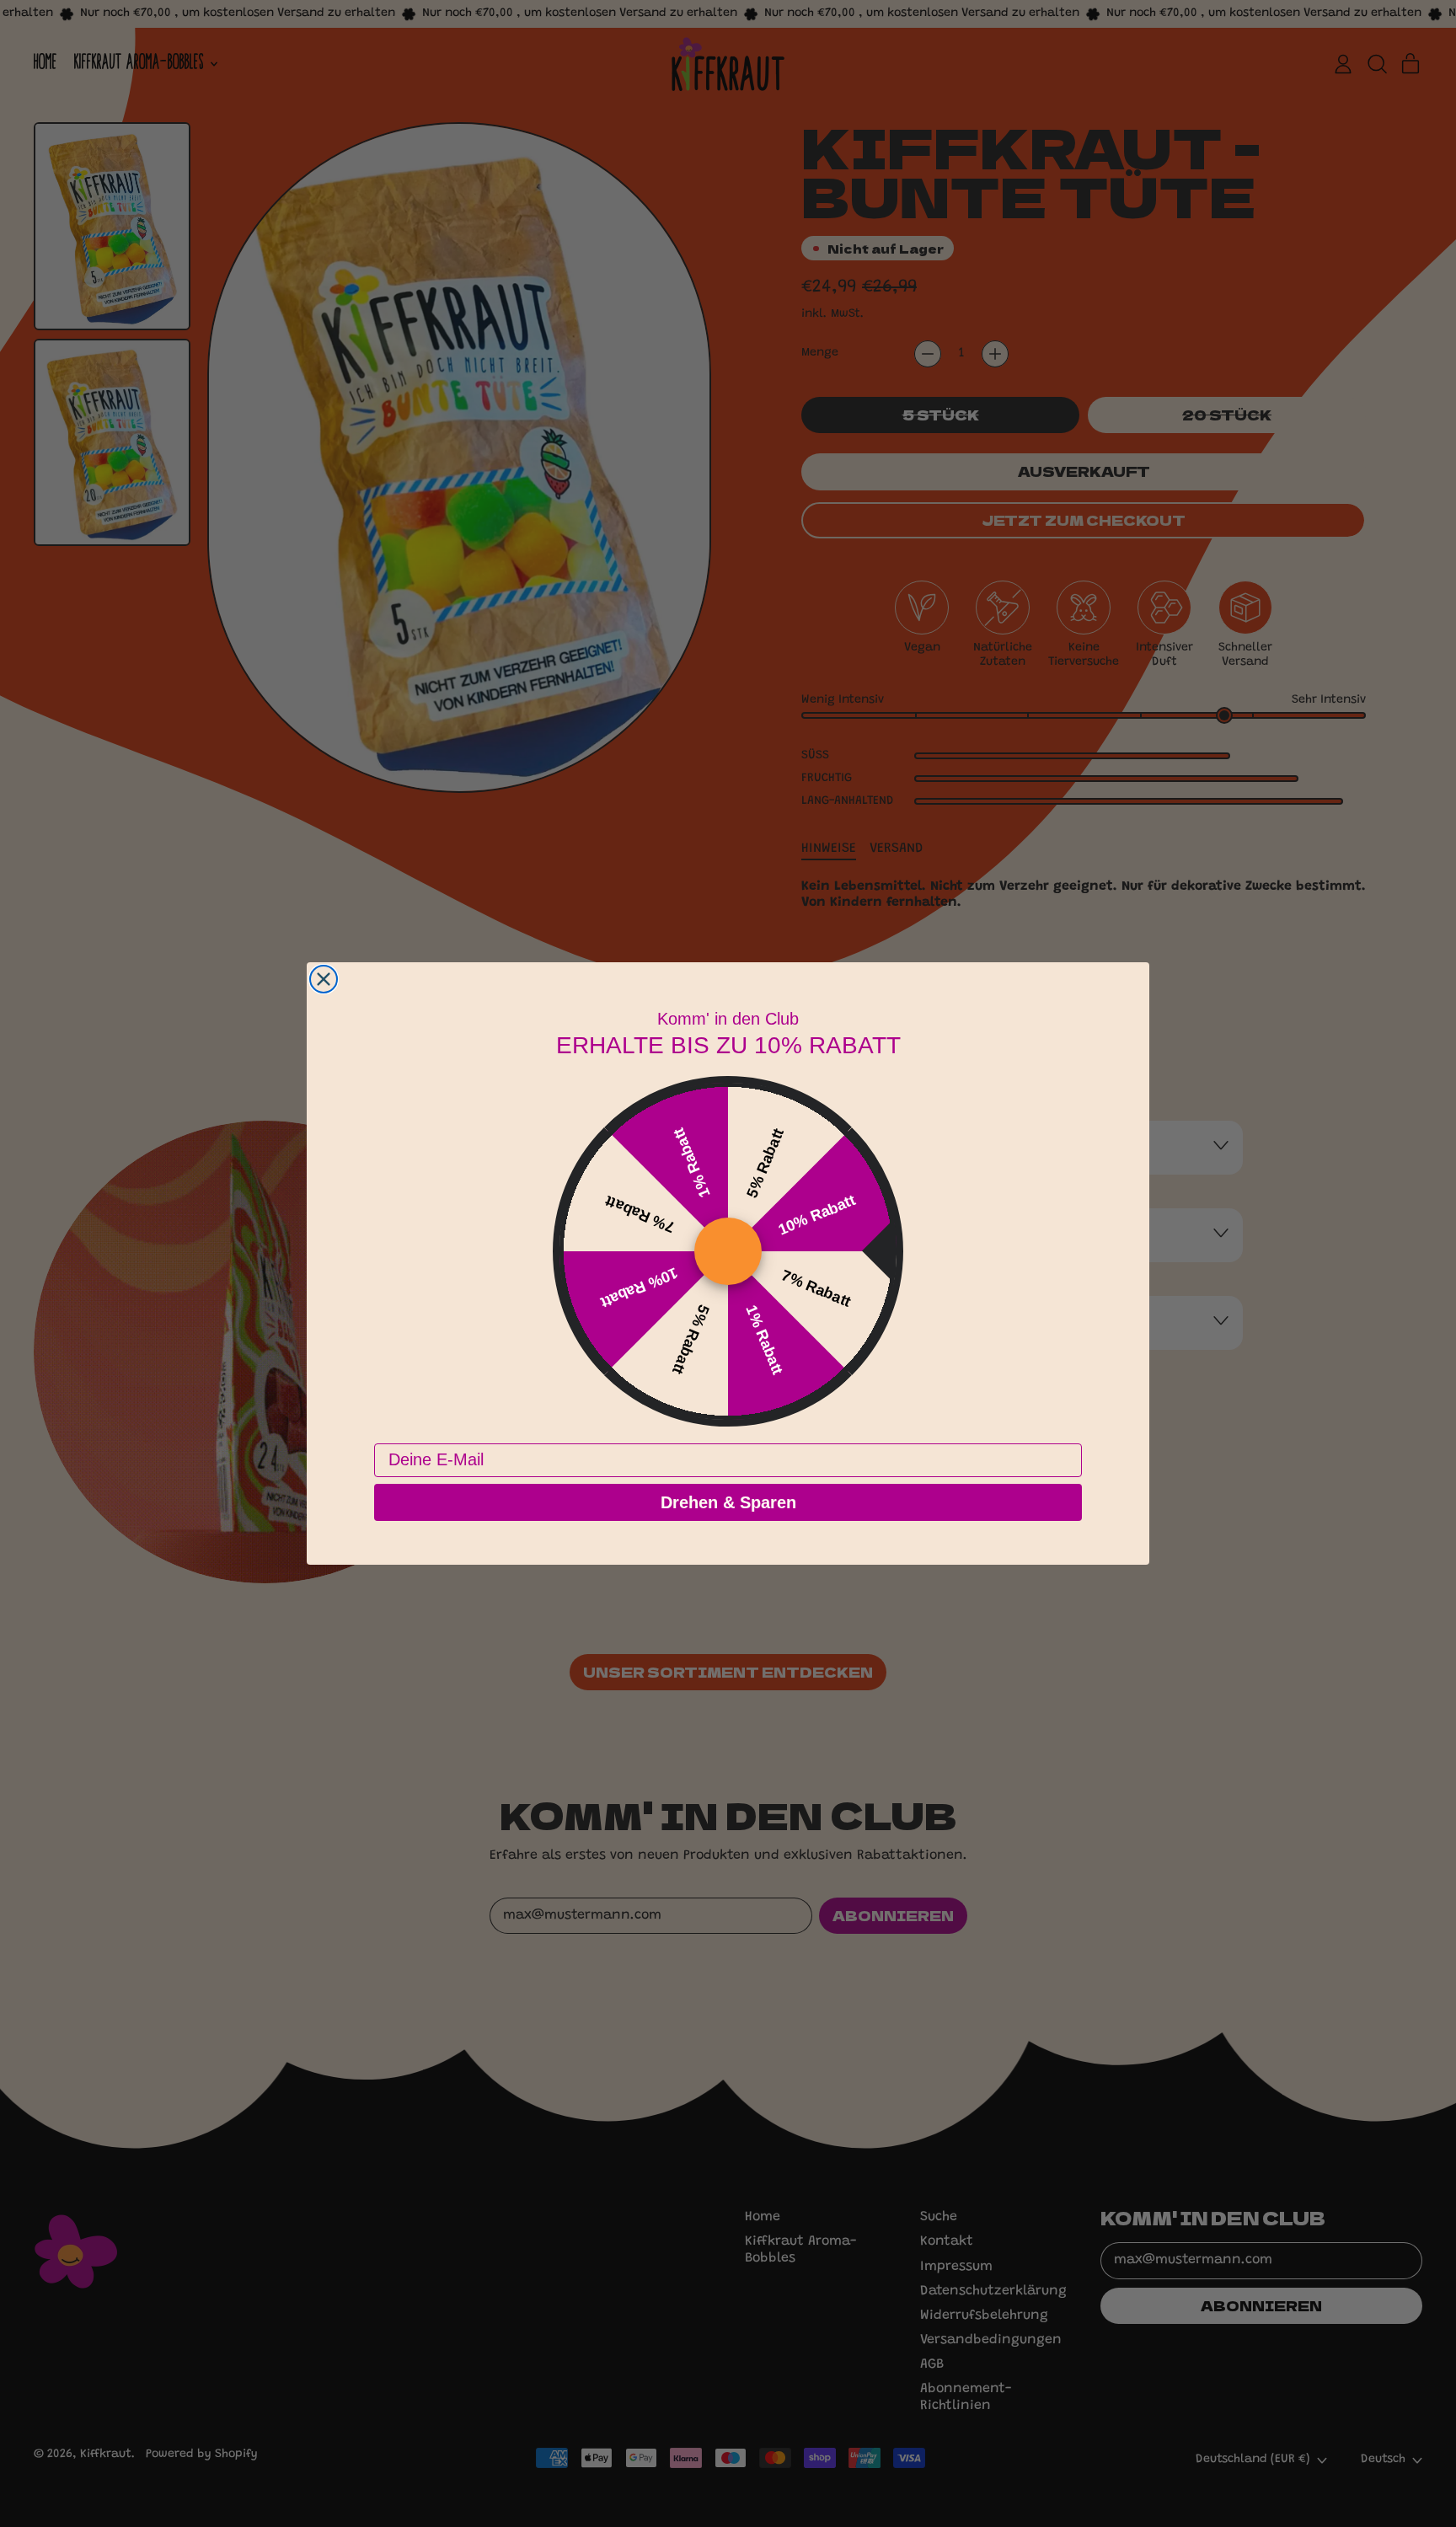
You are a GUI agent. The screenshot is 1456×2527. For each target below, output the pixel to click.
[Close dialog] (324, 979)
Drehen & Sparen (728, 1502)
